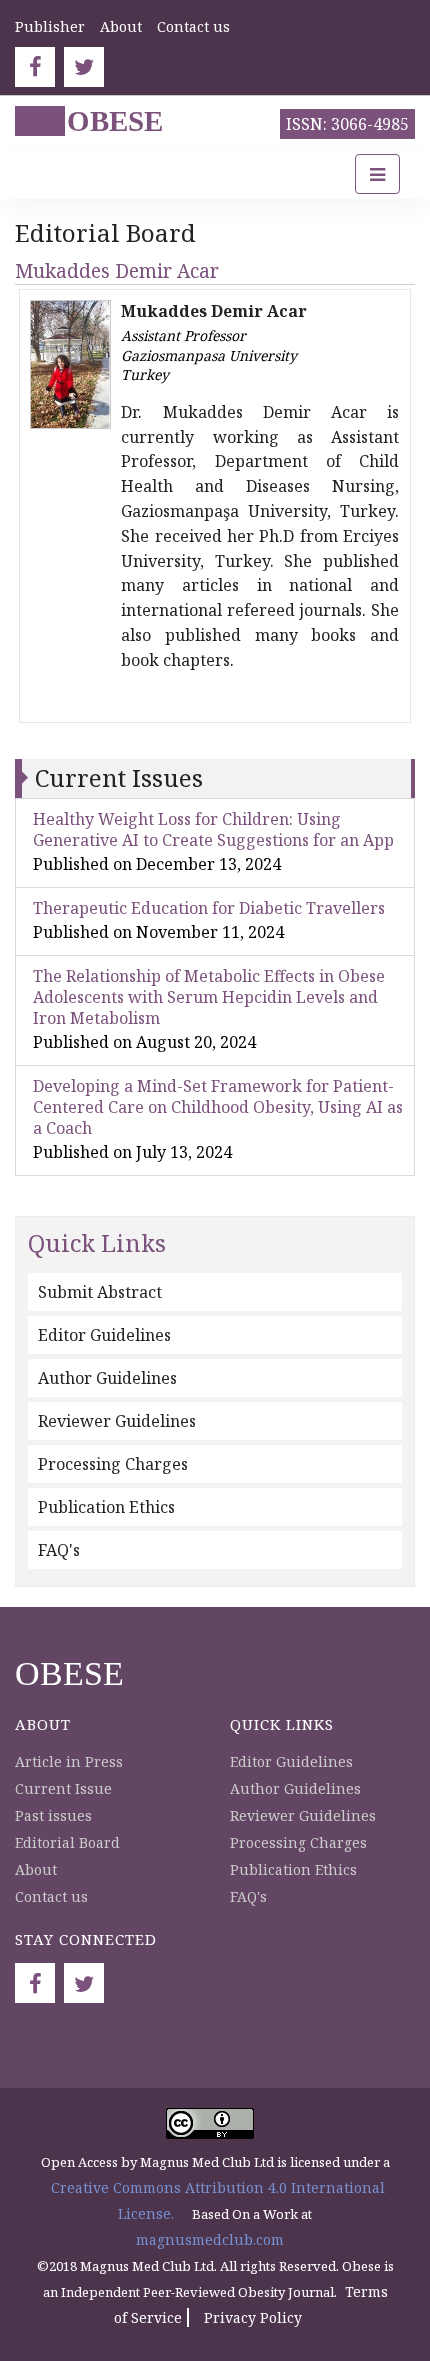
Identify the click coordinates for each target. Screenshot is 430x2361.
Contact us (193, 26)
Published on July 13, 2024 (132, 1152)
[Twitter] (84, 67)
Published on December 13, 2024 (157, 864)
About (121, 26)
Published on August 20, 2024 (144, 1042)
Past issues (53, 1815)
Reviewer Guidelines (117, 1421)
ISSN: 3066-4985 (347, 124)
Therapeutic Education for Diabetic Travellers (209, 908)
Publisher (50, 26)
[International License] (210, 2121)
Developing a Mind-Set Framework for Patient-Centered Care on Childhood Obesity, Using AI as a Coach (218, 1107)
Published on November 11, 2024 (158, 932)
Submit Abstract (100, 1292)
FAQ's (59, 1550)
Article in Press (69, 1761)
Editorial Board (67, 1842)
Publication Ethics (106, 1507)
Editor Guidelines (104, 1335)
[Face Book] (35, 67)
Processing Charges (113, 1464)
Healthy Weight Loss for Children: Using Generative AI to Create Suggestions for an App (213, 829)
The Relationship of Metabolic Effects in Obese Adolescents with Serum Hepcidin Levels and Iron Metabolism (209, 997)
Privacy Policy (253, 2317)
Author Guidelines (107, 1378)
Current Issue (63, 1788)
